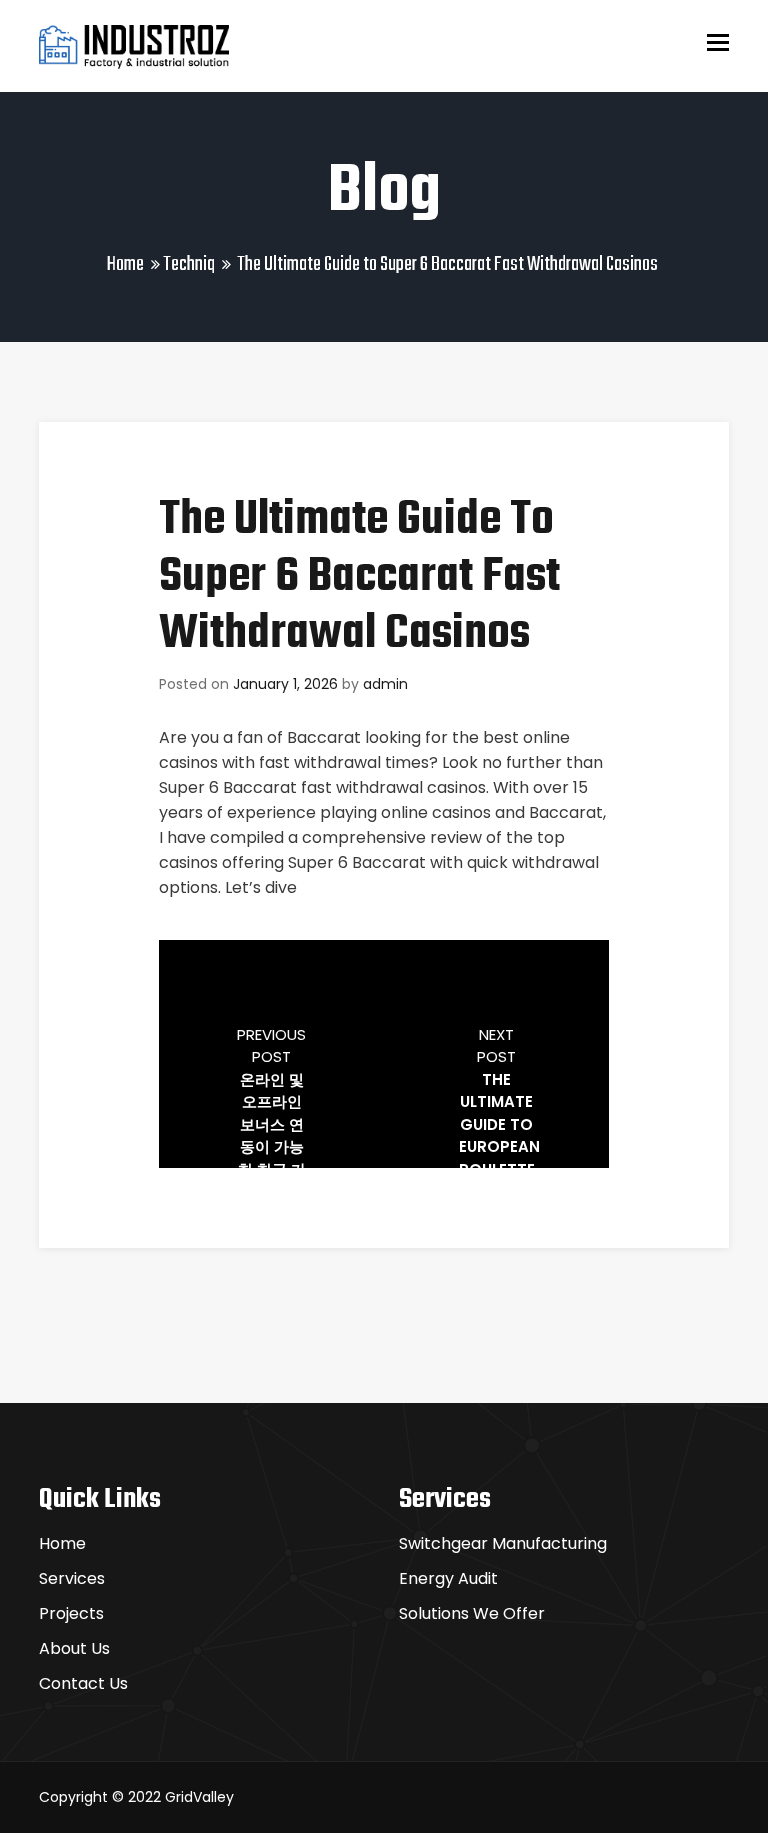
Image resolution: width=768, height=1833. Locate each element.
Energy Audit (448, 1578)
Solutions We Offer (472, 1613)
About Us (74, 1648)
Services (72, 1578)
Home (125, 264)
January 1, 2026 (285, 684)
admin (385, 684)
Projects (71, 1613)
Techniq (189, 264)
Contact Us (83, 1683)
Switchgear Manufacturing (503, 1543)
